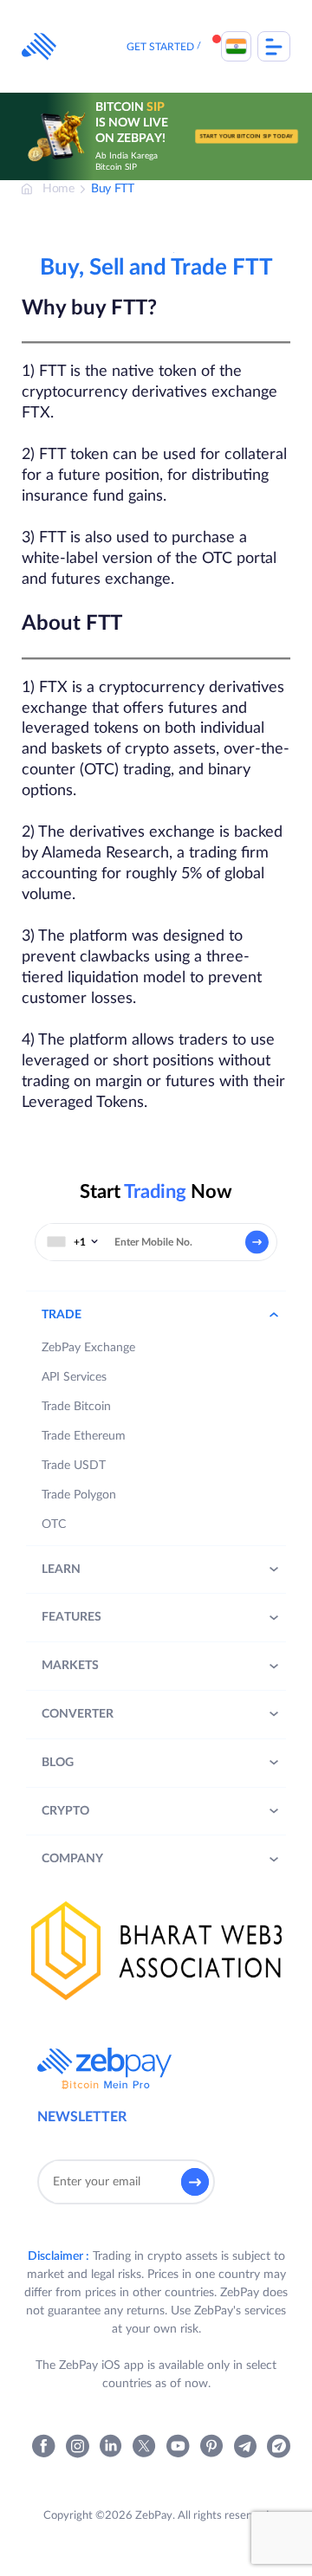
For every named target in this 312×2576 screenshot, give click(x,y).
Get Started (160, 47)
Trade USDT (74, 1466)
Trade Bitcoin (76, 1407)
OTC (54, 1524)
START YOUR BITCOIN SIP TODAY (247, 136)
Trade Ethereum (84, 1436)
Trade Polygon (79, 1495)
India (236, 46)
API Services (74, 1377)
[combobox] (73, 1242)
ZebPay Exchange (88, 1348)
